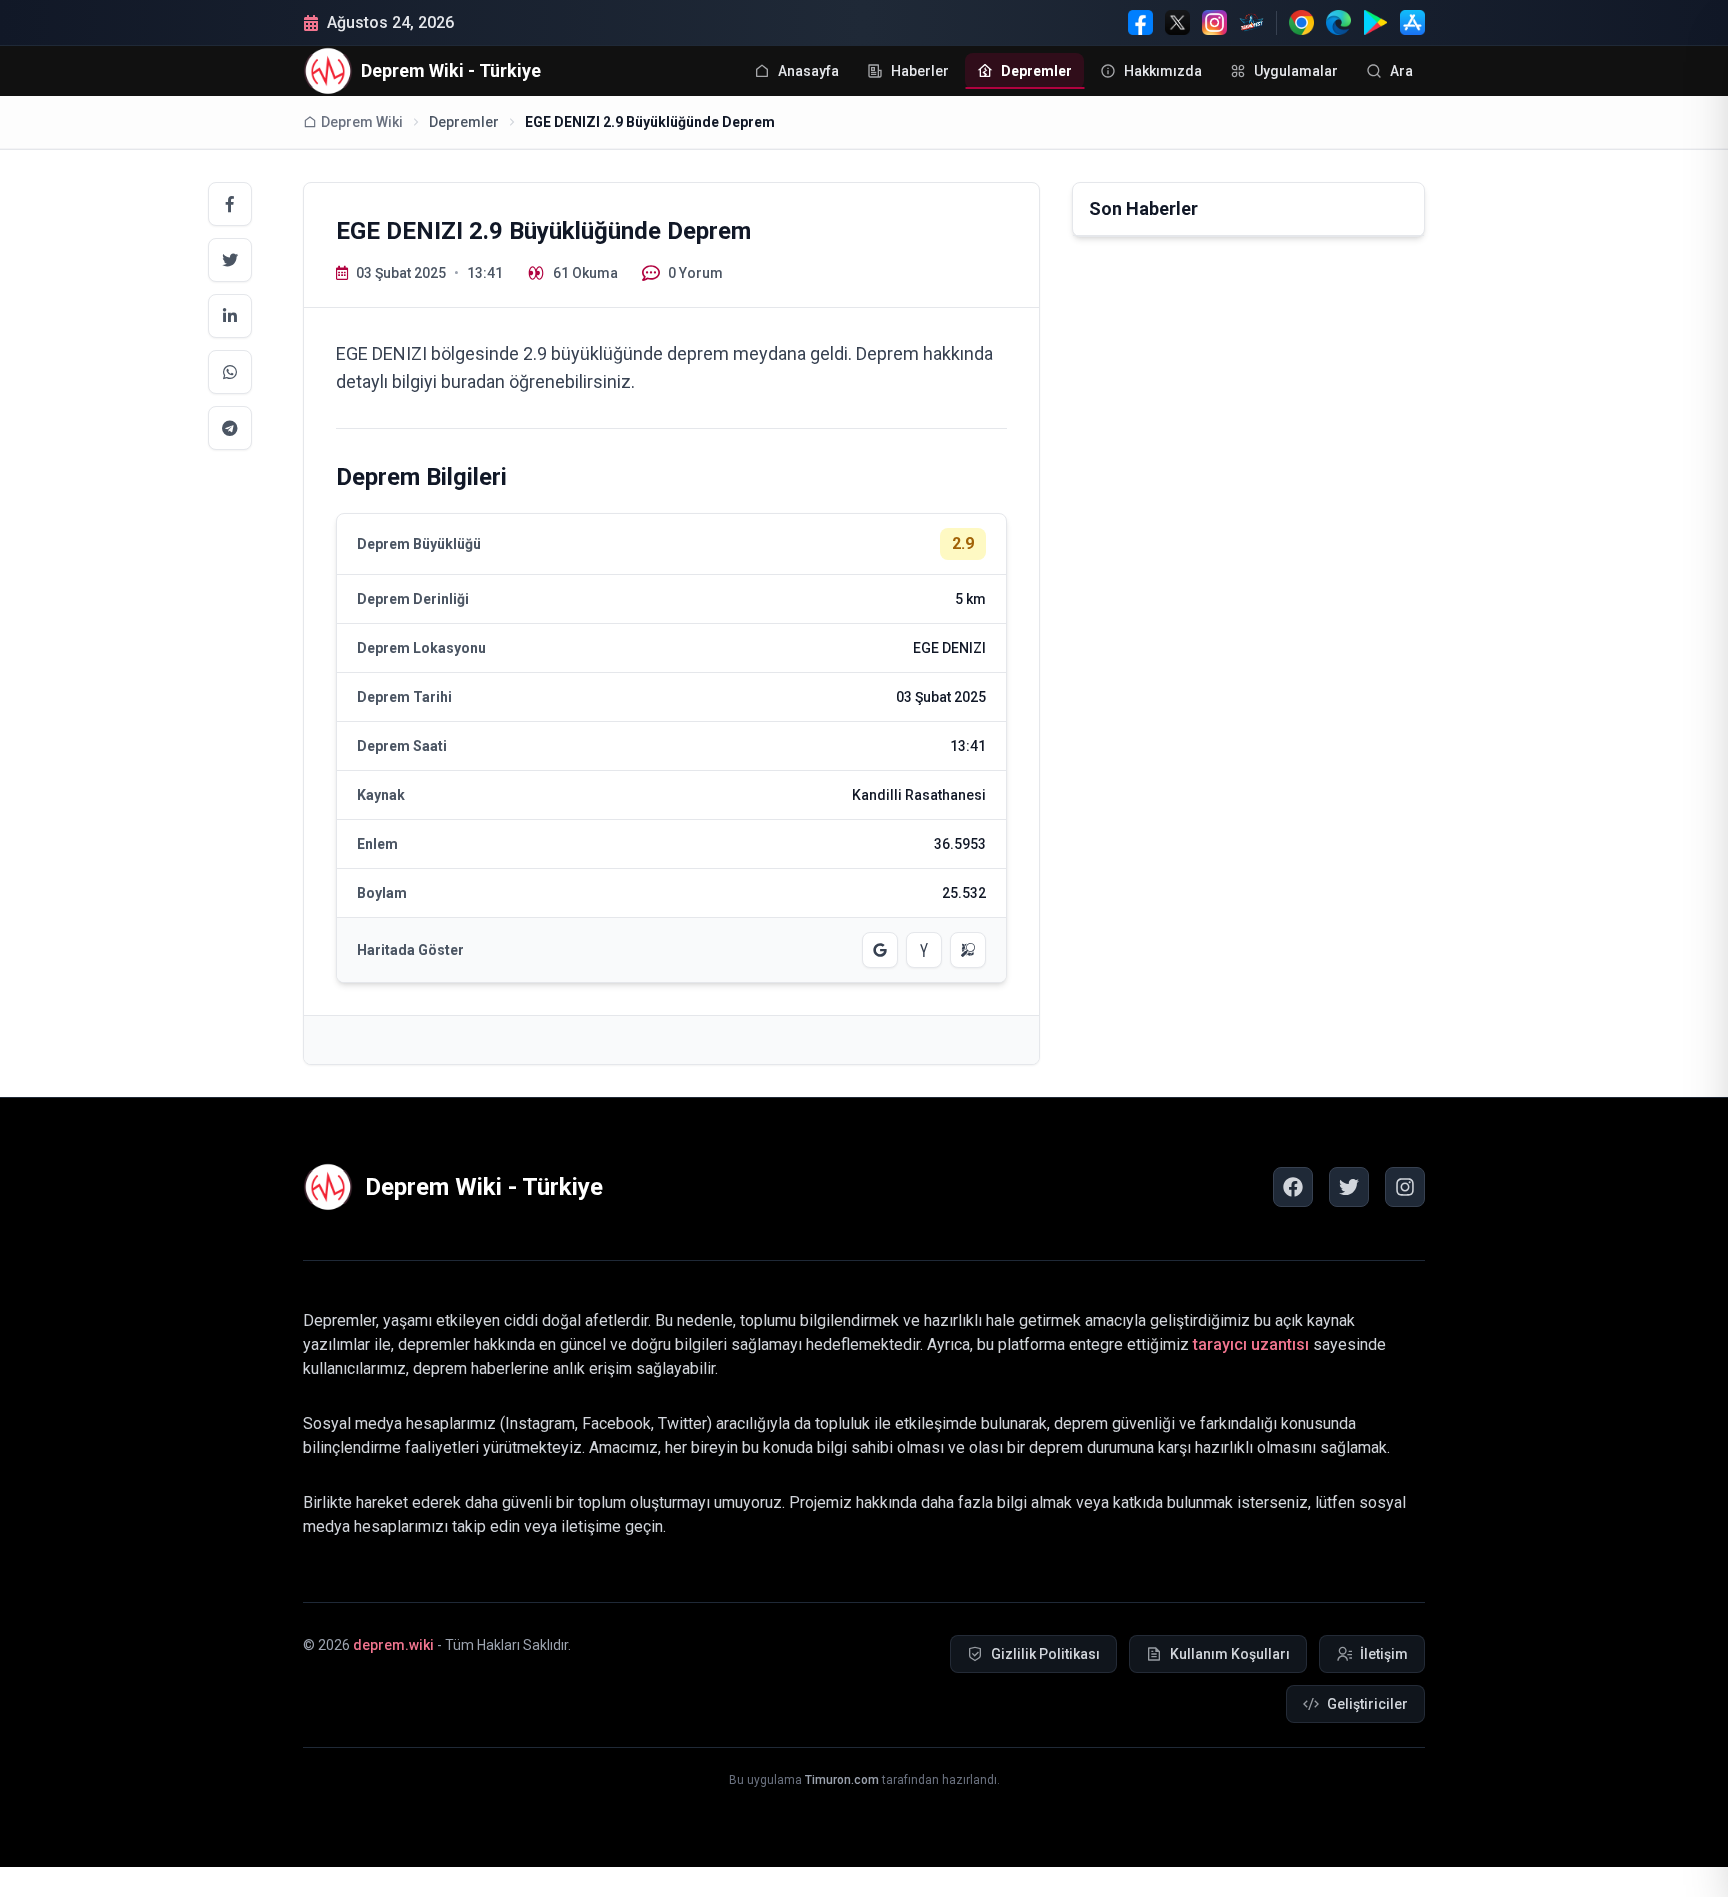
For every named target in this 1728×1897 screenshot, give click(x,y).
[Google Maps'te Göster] (880, 950)
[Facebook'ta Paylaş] (230, 204)
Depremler (464, 122)
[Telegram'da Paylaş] (230, 428)
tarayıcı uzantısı (1251, 1344)
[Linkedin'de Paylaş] (230, 316)
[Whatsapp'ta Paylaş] (230, 372)
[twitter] (1349, 1187)
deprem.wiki (393, 1645)
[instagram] (1405, 1187)
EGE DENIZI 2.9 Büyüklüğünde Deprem (650, 122)
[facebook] (1293, 1187)
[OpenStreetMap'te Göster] (968, 950)
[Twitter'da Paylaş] (230, 260)
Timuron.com (842, 1780)
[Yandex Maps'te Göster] (924, 950)
